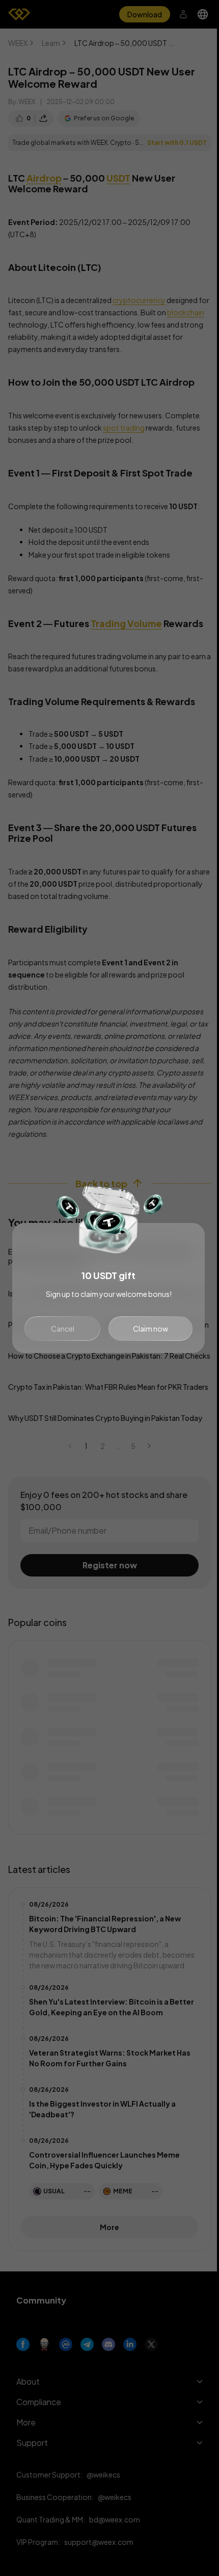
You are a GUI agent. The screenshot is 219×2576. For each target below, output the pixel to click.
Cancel (63, 1329)
